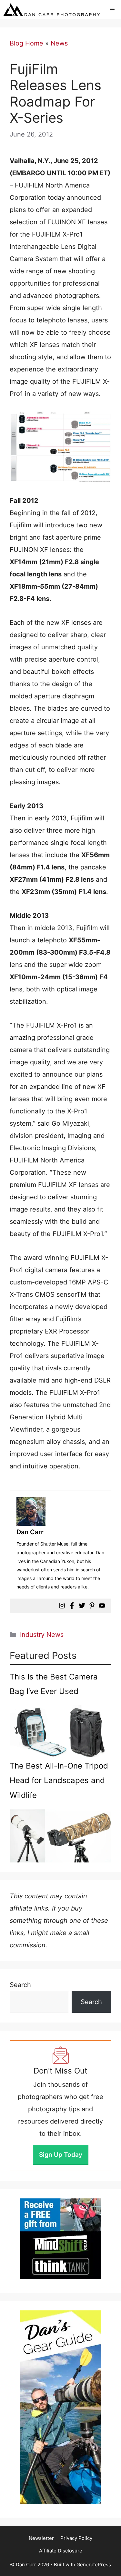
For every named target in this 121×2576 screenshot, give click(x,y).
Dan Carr (30, 1532)
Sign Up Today (61, 2155)
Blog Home (26, 43)
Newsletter (41, 2538)
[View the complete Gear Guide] (61, 2407)
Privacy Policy (76, 2538)
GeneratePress (94, 2565)
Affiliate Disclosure (61, 2551)
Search (20, 1985)
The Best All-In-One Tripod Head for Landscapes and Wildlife (59, 1780)
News (59, 43)
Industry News (42, 1635)
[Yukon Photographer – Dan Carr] (51, 10)
